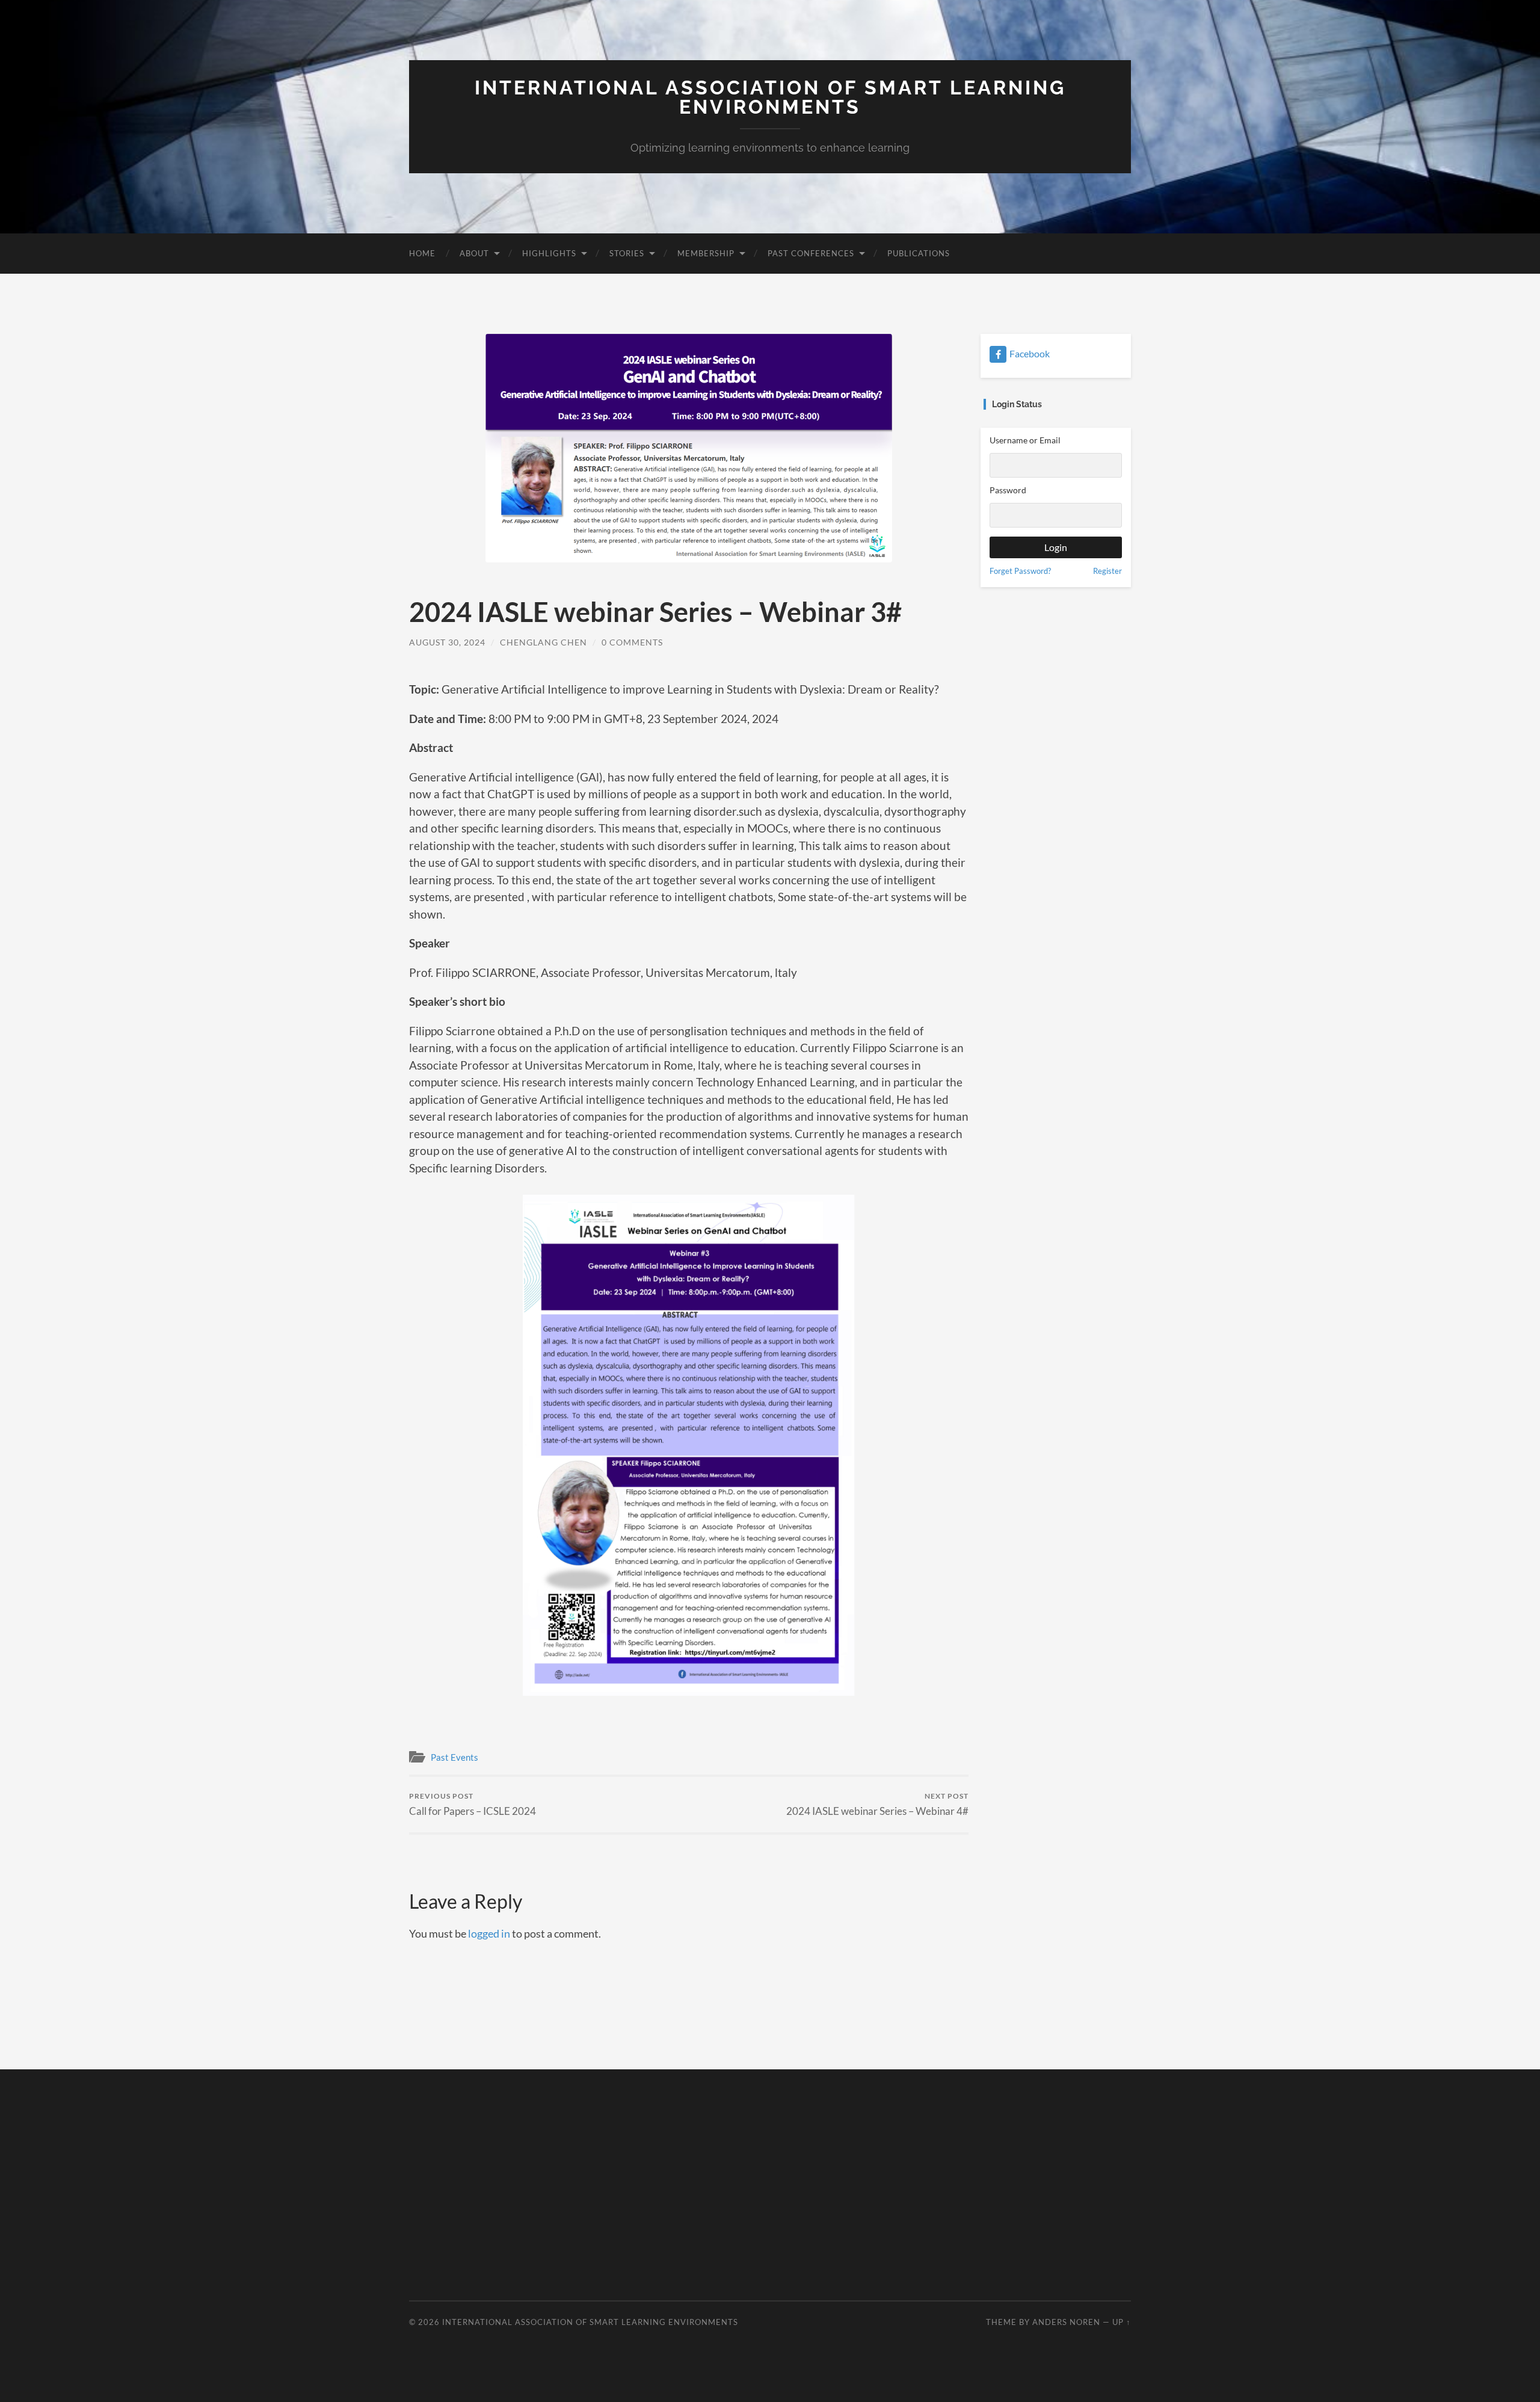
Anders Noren (1066, 2322)
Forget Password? (1020, 571)
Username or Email (1025, 440)
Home (422, 253)
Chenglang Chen (544, 642)
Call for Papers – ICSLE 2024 (473, 1804)
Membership (706, 253)
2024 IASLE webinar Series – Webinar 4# (877, 1804)
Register (1107, 571)
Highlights (549, 253)
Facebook (1030, 353)
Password (1008, 490)
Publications (919, 253)
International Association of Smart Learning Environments (770, 97)
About (474, 253)
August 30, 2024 (447, 642)
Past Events (454, 1757)
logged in (489, 1933)
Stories (627, 253)
